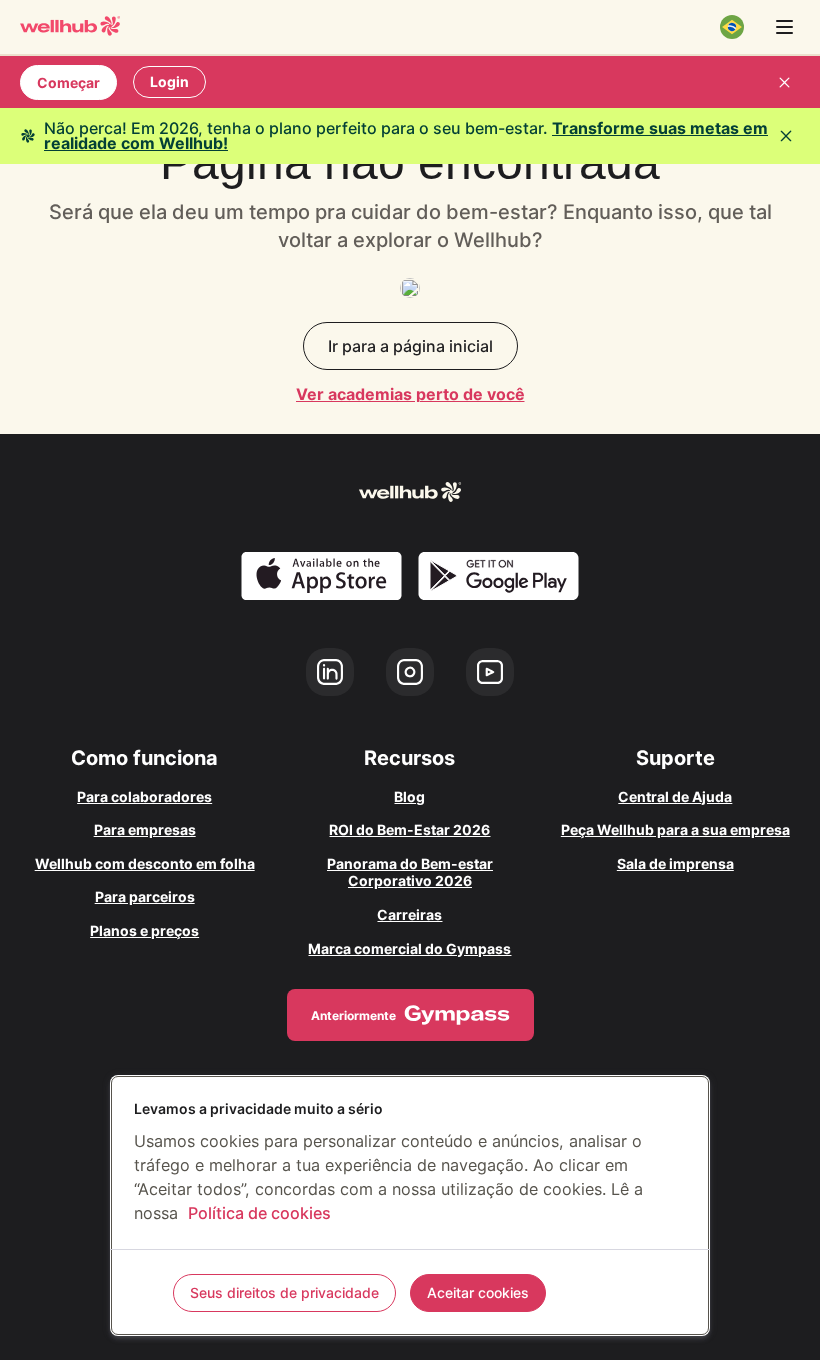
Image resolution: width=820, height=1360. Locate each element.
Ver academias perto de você (410, 394)
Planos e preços (144, 930)
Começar (68, 82)
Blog (409, 796)
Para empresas (145, 829)
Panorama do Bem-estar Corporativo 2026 (410, 872)
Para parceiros (145, 896)
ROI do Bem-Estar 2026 (409, 829)
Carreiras (409, 914)
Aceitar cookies (478, 1292)
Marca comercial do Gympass (409, 948)
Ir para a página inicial (410, 346)
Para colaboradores (144, 796)
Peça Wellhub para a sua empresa (675, 829)
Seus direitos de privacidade (284, 1292)
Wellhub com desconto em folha (145, 863)
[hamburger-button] (784, 27)
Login (169, 81)
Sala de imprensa (675, 863)
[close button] (784, 82)
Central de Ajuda (675, 796)
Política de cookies (259, 1213)
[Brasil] (732, 27)
